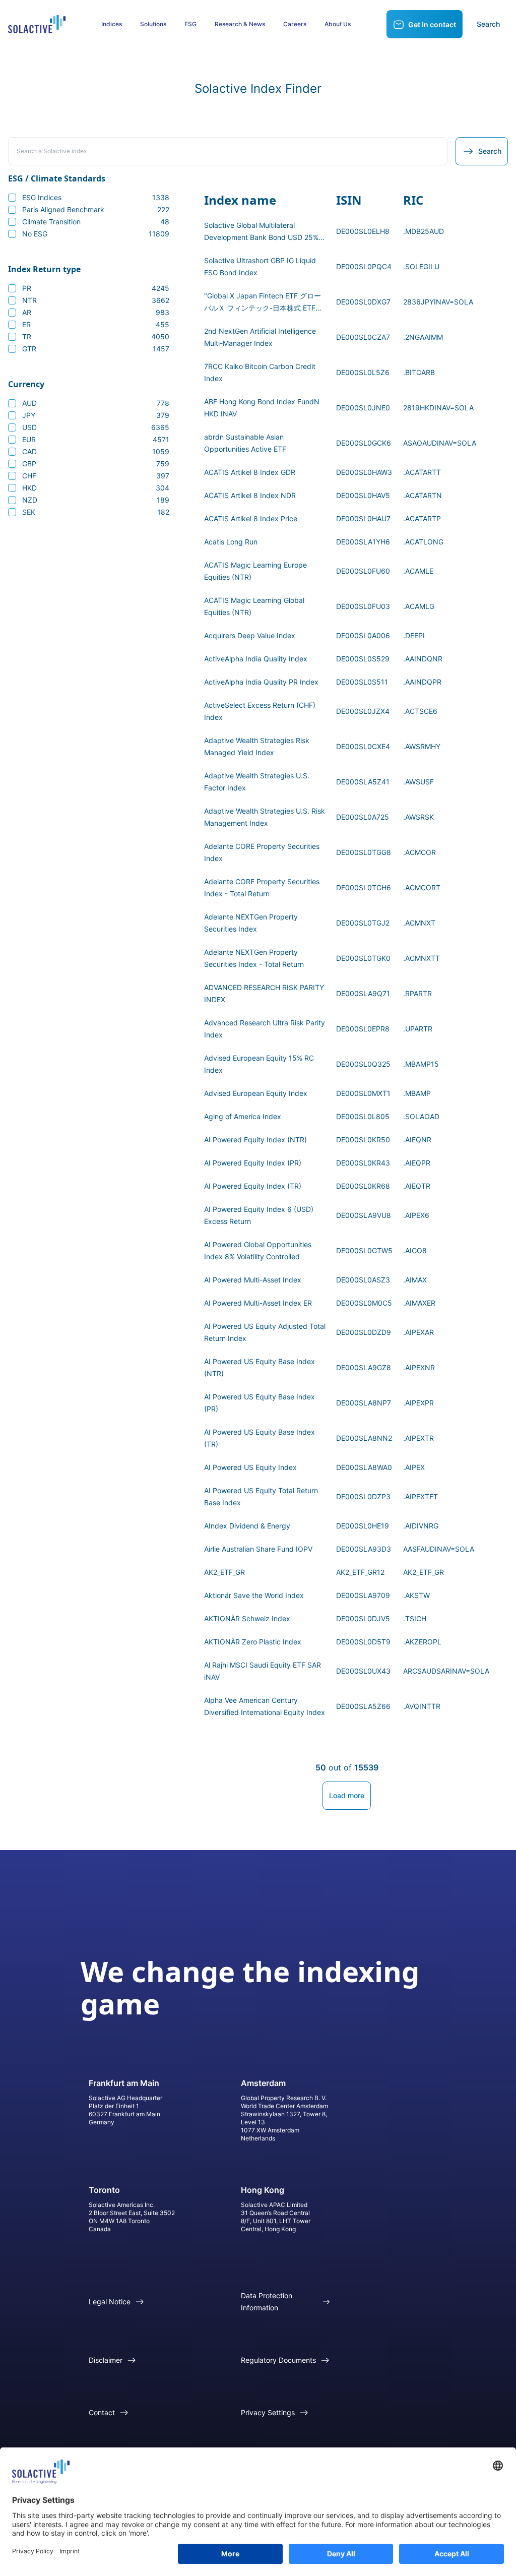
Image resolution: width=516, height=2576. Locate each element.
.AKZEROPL (422, 1642)
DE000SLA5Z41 (363, 782)
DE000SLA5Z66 (363, 1706)
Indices (112, 24)
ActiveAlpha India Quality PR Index (261, 682)
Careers (295, 24)
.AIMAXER (419, 1303)
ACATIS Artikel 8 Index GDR (250, 472)
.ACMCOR (420, 852)
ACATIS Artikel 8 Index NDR (250, 495)
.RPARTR (417, 993)
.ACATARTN (423, 495)
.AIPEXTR (418, 1438)
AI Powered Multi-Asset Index (253, 1280)
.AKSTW (416, 1595)
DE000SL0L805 (363, 1116)
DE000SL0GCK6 (364, 443)
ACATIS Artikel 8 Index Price (251, 518)
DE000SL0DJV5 (363, 1618)
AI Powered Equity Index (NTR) (255, 1140)
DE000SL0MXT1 (363, 1093)
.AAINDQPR (422, 682)
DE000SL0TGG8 (364, 852)
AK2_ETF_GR (224, 1572)
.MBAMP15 (421, 1064)
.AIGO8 (415, 1250)
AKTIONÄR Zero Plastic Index (253, 1642)
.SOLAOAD (421, 1116)
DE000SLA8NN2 (364, 1438)
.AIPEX (414, 1467)
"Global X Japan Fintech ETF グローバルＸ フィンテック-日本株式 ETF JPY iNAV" (263, 308)
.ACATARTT (422, 472)
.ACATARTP (422, 518)
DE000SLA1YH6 (363, 542)
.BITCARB (419, 372)
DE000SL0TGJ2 (363, 923)
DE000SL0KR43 (363, 1163)
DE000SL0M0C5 (364, 1303)
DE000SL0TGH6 (364, 887)
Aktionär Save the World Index (254, 1595)
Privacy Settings (268, 2412)
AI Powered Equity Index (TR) (253, 1186)
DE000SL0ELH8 (363, 231)
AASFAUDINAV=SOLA (439, 1549)
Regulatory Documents (278, 2360)
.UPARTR (418, 1029)
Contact (102, 2412)
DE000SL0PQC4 (364, 266)
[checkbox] (12, 198)
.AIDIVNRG (421, 1526)
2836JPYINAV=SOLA (438, 302)
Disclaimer (106, 2360)
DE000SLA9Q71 (363, 993)
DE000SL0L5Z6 (363, 372)
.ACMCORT (422, 887)
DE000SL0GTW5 (364, 1250)
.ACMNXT (419, 923)
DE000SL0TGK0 (363, 958)
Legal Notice (110, 2302)
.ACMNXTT (422, 958)
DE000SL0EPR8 (363, 1029)
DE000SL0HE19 (363, 1526)
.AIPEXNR (419, 1367)
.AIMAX (415, 1280)
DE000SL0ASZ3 (363, 1280)
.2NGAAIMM (423, 337)
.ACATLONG (423, 542)
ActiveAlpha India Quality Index (256, 659)
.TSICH (415, 1618)
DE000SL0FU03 (363, 606)
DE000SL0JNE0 (363, 408)
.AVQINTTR (422, 1706)
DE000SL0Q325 (363, 1064)
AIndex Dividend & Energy (247, 1526)
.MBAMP (417, 1093)
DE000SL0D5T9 (363, 1642)
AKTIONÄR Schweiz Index (247, 1618)
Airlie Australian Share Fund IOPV (258, 1549)
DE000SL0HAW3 (364, 472)
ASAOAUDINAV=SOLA (440, 443)
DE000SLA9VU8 (364, 1215)
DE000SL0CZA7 (363, 337)
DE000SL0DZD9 (364, 1332)
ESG (190, 24)
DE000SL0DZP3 (363, 1496)
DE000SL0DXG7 (363, 302)
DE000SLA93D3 (364, 1549)
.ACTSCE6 (420, 711)
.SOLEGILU (421, 266)
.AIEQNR (417, 1140)
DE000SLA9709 (363, 1595)
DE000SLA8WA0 (364, 1467)
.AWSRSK (418, 817)
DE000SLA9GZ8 (364, 1367)
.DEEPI (414, 635)
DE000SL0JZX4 (363, 711)
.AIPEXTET (421, 1496)
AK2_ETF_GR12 (360, 1572)
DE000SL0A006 (363, 635)
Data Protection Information (267, 2302)
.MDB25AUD (424, 231)
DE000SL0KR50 (363, 1140)
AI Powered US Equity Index (250, 1467)
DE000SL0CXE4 (363, 746)
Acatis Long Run (231, 542)
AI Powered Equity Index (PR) (253, 1163)
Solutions (153, 24)
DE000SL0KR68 (363, 1186)
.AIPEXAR (418, 1332)
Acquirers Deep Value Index (250, 635)
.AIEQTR (417, 1186)
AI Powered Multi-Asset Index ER (258, 1303)
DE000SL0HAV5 (363, 495)
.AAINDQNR (423, 659)
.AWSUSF (418, 782)
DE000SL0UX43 (363, 1671)
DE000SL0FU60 (363, 571)
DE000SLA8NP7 (364, 1403)
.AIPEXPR (418, 1403)
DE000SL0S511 (362, 682)
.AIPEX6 (416, 1215)
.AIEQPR (417, 1163)
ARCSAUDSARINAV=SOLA (446, 1671)
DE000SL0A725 (363, 817)
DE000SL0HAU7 (363, 518)
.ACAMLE (418, 571)
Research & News (240, 24)
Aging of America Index (243, 1116)
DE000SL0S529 (363, 659)
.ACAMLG (419, 606)
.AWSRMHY (422, 746)
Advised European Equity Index (256, 1093)
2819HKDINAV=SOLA (438, 408)
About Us (338, 24)
